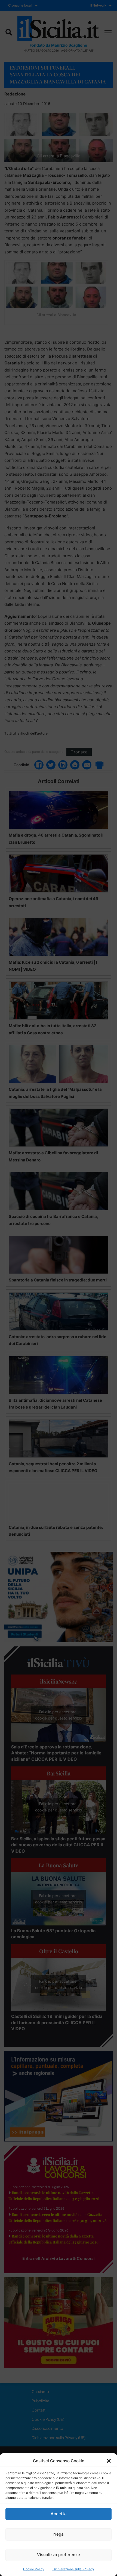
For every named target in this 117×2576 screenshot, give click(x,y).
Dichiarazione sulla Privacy (73, 2569)
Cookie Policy (34, 2569)
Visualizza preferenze (59, 2555)
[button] (109, 2461)
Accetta (59, 2514)
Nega (59, 2534)
